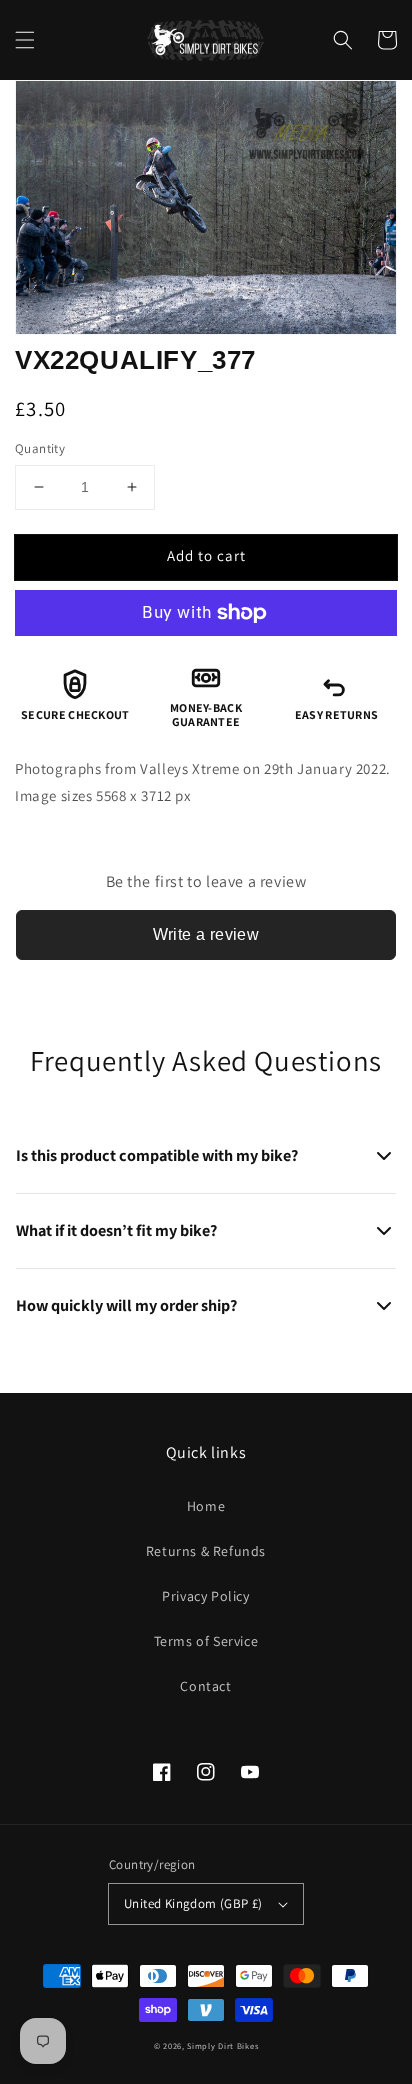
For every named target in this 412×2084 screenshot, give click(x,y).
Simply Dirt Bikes (222, 2045)
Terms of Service (206, 1641)
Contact (205, 1686)
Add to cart (206, 555)
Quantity (40, 448)
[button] (25, 40)
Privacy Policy (205, 1596)
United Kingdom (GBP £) (193, 1903)
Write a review (206, 934)
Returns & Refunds (206, 1551)
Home (206, 1506)
